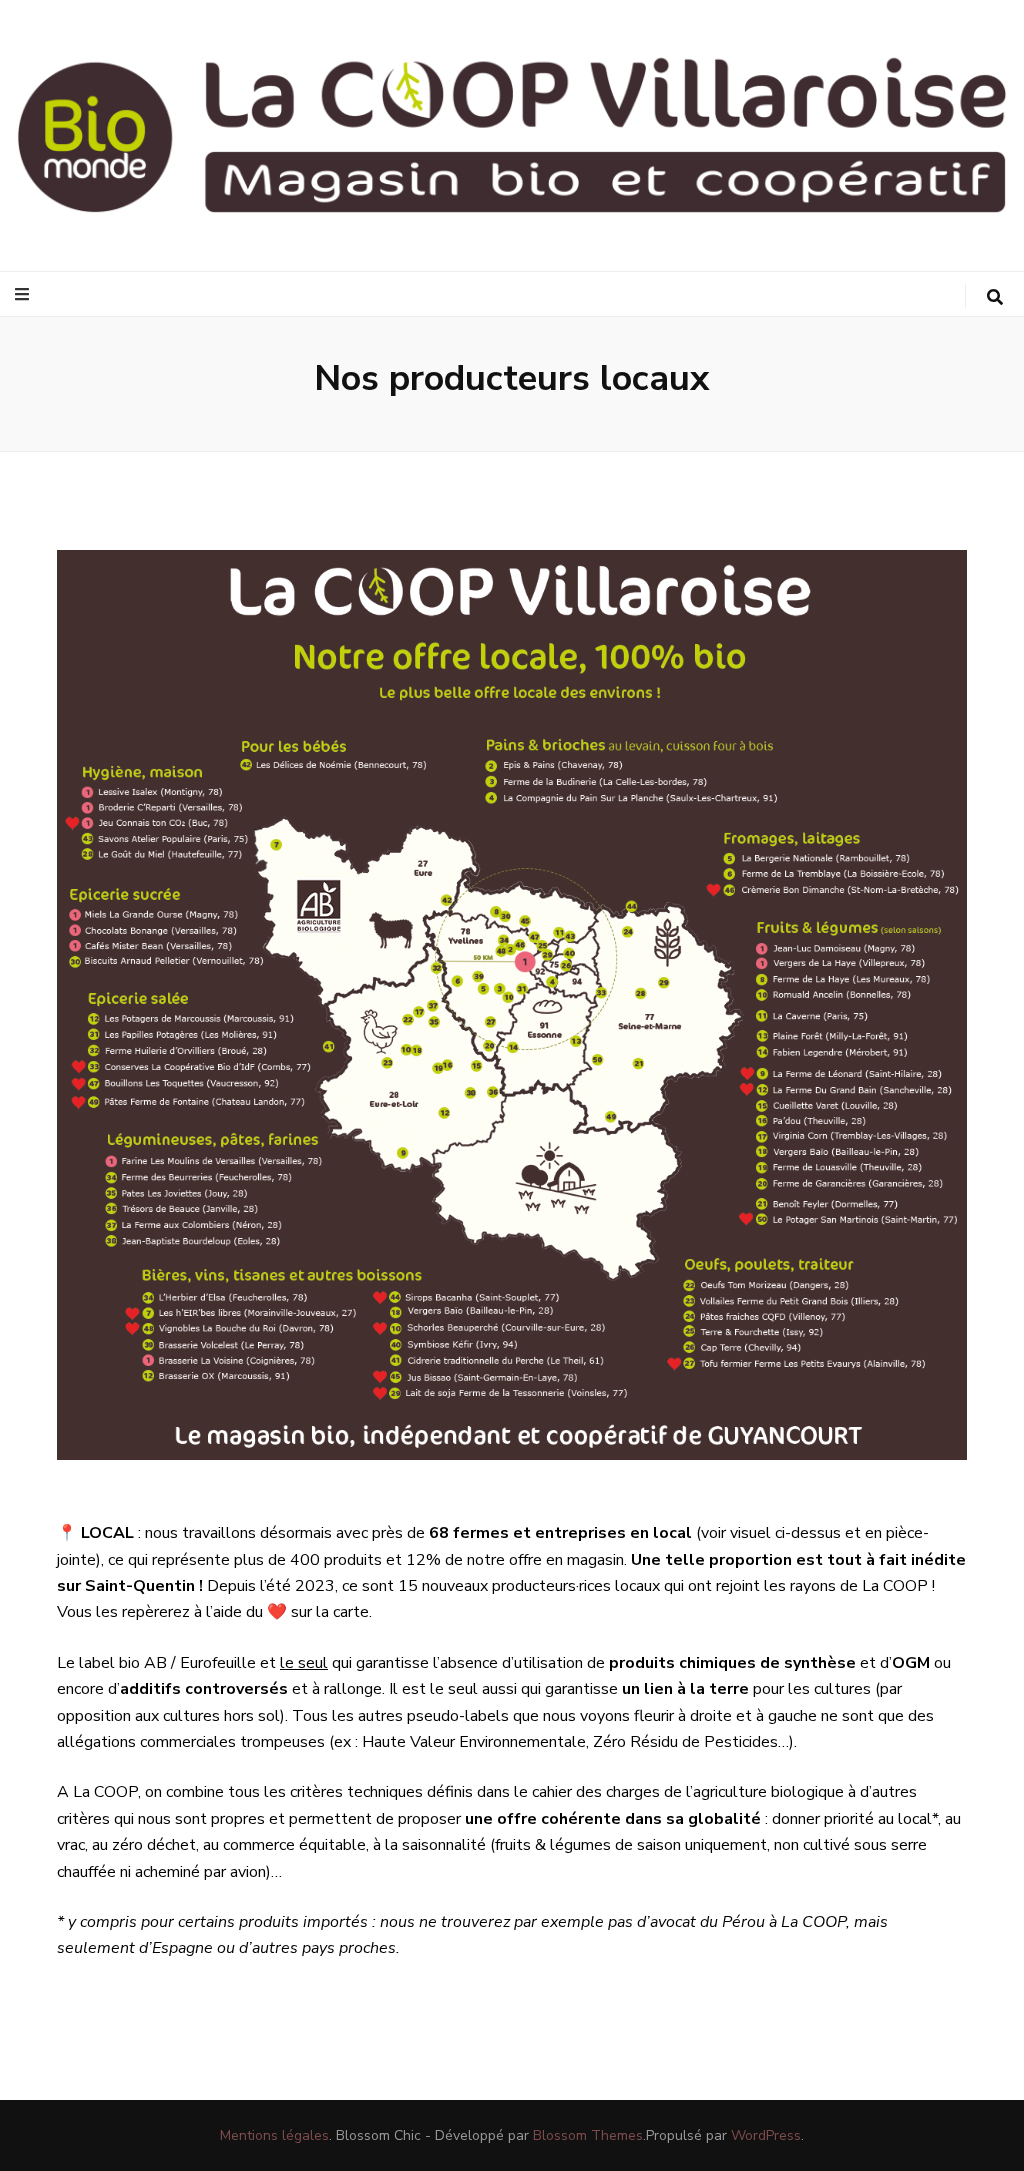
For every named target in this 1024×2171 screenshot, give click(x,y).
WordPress (766, 2135)
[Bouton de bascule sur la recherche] (995, 297)
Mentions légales (274, 2135)
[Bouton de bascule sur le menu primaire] (24, 294)
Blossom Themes (588, 2135)
